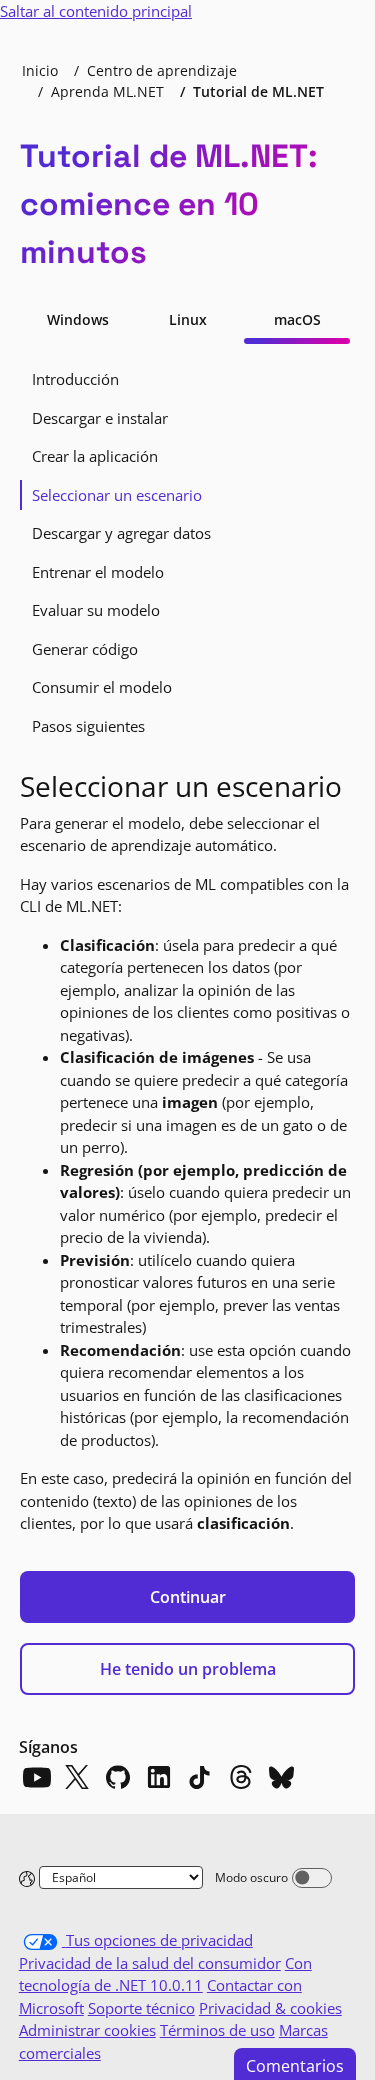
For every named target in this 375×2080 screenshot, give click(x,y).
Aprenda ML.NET (107, 91)
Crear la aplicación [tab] (95, 456)
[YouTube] (36, 1777)
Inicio (40, 70)
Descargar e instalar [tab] (100, 418)
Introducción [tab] (75, 379)
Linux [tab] (188, 319)
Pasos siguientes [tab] (88, 726)
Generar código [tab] (85, 649)
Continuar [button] (188, 1597)
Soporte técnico (141, 2008)
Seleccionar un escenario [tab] (117, 495)
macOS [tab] (297, 319)
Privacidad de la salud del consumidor (150, 1963)
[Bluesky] (282, 1777)
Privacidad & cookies (270, 2008)
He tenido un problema (188, 1669)
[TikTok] (200, 1777)
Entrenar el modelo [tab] (98, 572)
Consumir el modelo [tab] (102, 687)
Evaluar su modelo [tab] (96, 610)
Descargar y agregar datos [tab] (121, 533)
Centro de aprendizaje (162, 70)
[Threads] (241, 1777)
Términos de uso (217, 2030)
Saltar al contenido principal (96, 11)
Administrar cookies (87, 2030)
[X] (77, 1777)
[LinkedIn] (159, 1777)
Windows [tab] (78, 319)
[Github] (118, 1777)
